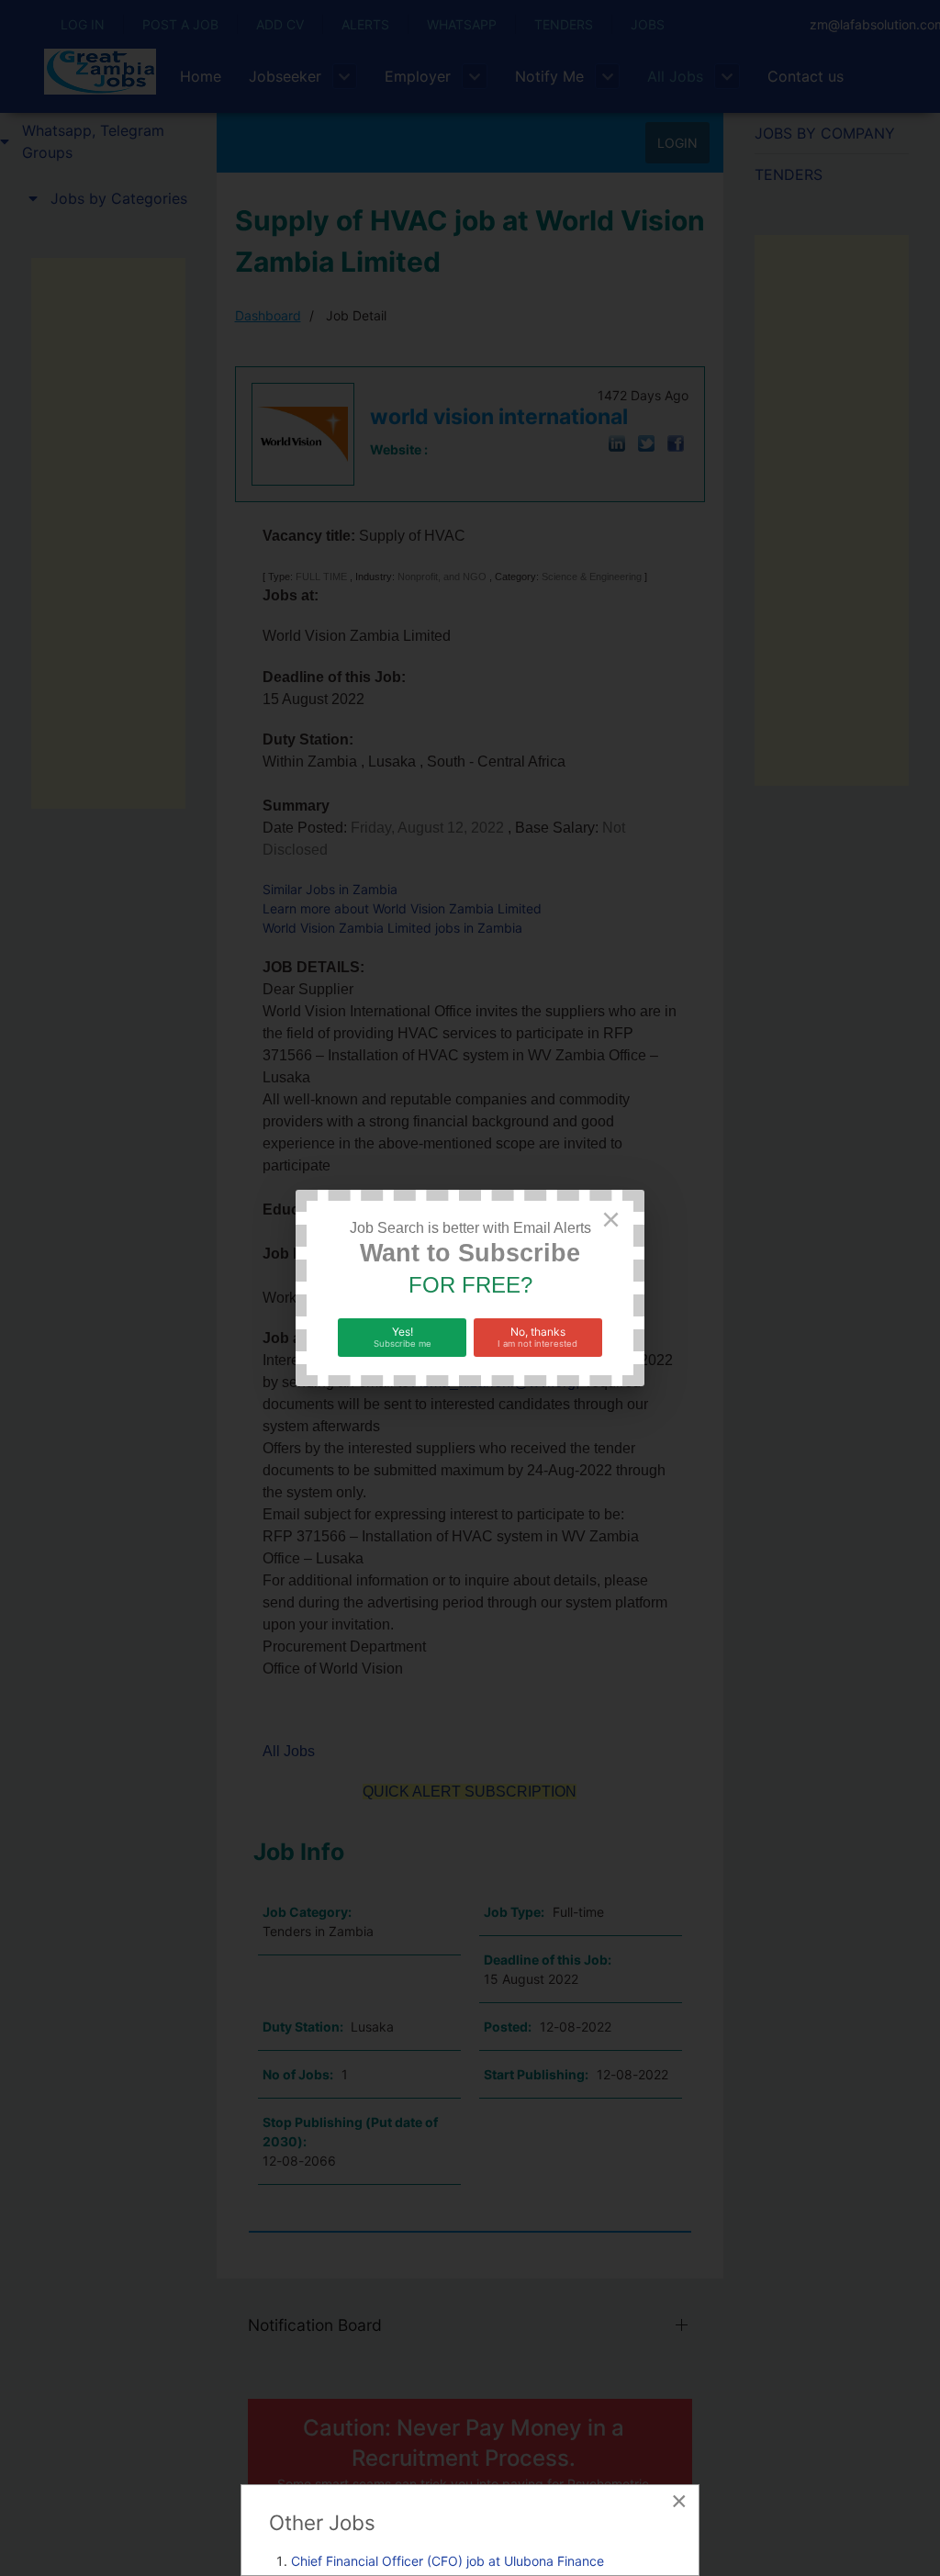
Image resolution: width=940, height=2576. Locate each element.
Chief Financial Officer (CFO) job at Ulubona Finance (448, 2561)
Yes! (403, 1337)
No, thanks (537, 1337)
